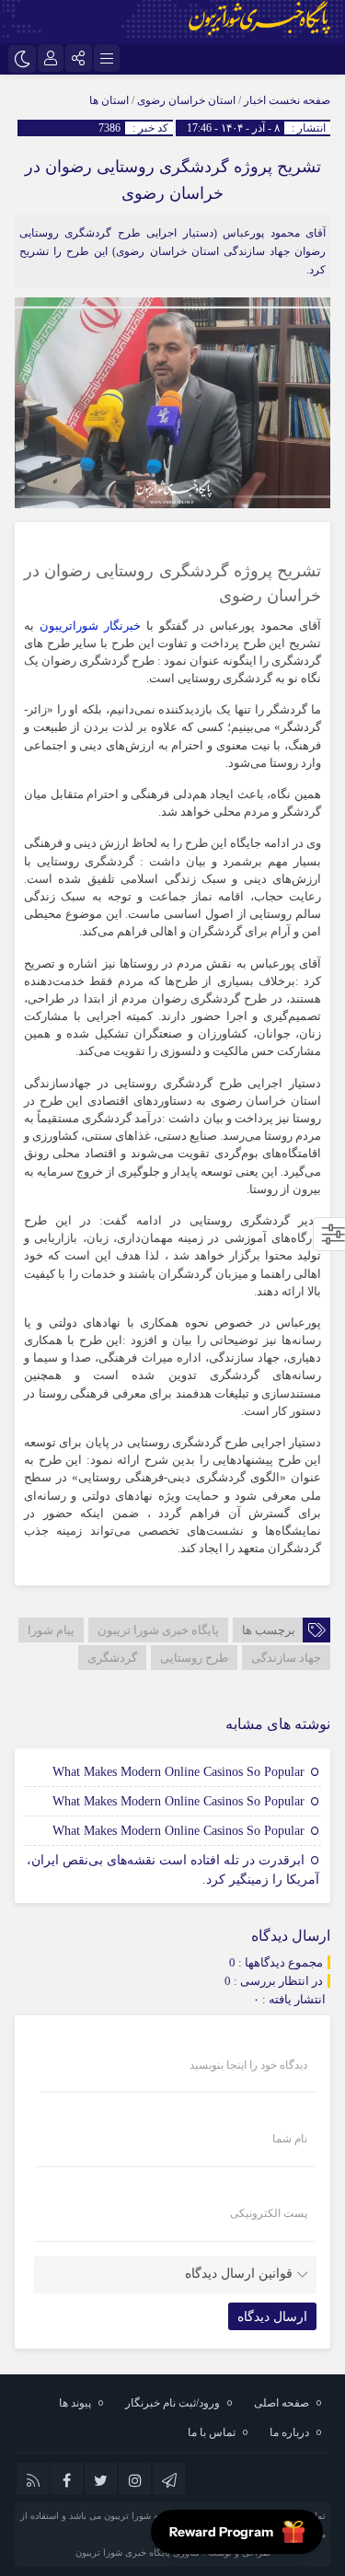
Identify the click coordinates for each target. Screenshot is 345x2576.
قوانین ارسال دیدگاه (239, 2274)
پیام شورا (51, 1630)
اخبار (255, 100)
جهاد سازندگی (286, 1658)
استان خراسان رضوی (186, 100)
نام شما (290, 2139)
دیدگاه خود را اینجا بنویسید (248, 2065)
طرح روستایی (194, 1658)
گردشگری (112, 1658)
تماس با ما (212, 2432)
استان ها (109, 100)
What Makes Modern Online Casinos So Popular (178, 1772)
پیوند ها (75, 2403)
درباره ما (289, 2432)
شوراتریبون (69, 626)
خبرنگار (122, 626)
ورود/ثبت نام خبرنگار (172, 2403)
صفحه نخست (298, 100)
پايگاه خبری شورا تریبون (158, 1630)
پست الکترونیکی (269, 2213)
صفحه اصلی (282, 2403)
